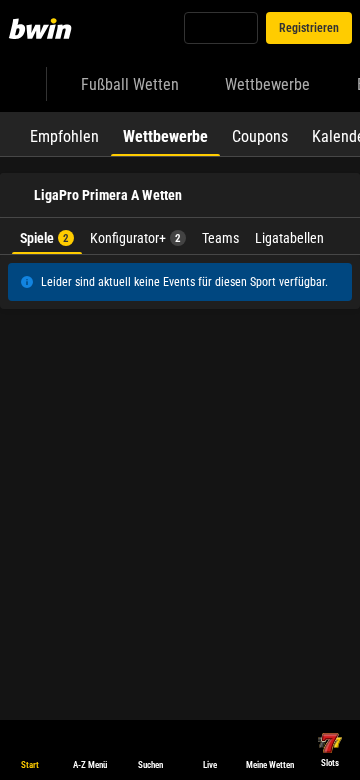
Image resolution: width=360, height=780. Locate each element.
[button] (180, 312)
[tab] (64, 134)
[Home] (44, 28)
